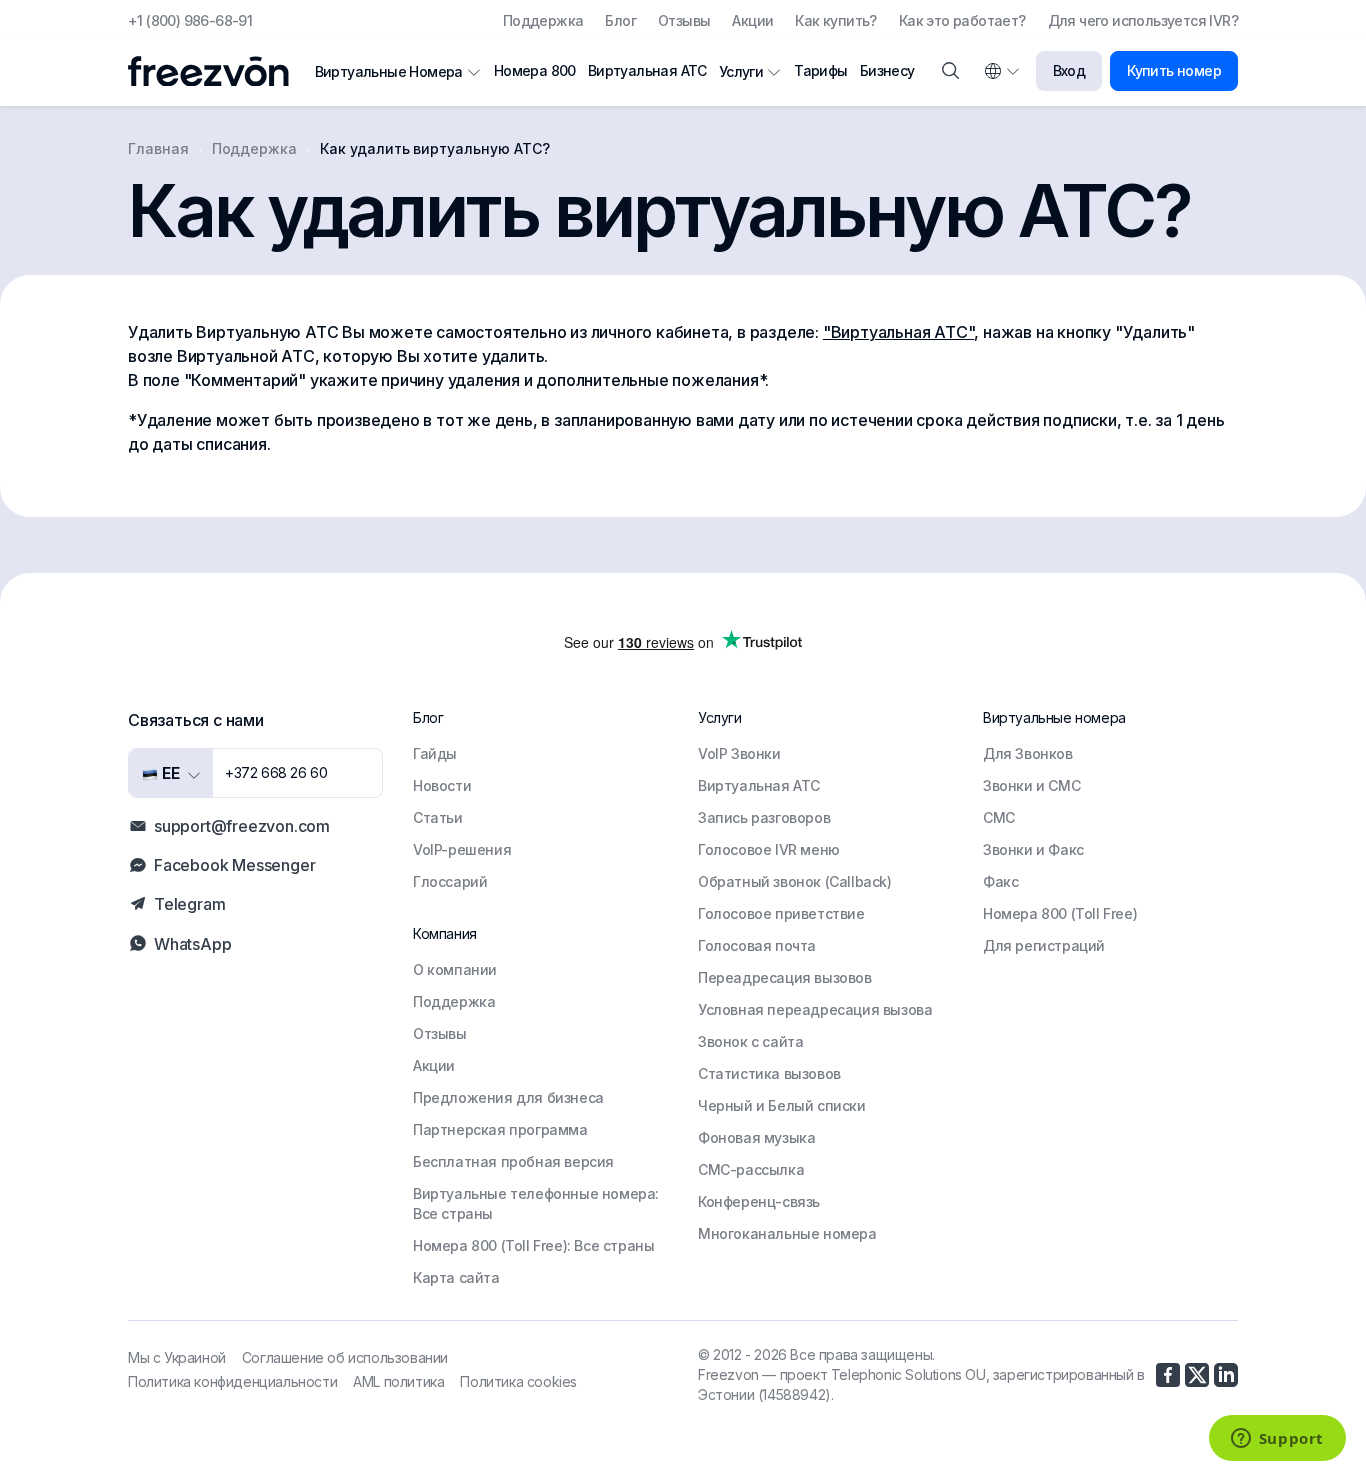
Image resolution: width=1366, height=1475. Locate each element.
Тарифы (820, 70)
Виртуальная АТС (647, 70)
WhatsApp (192, 944)
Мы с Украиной (177, 1357)
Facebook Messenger (234, 865)
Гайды (435, 753)
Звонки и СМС (1031, 785)
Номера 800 (535, 70)
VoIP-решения (462, 849)
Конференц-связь (759, 1201)
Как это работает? (962, 20)
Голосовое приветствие (781, 913)
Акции (752, 20)
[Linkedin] (1226, 1375)
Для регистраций (1044, 945)
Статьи (438, 817)
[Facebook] (1168, 1375)
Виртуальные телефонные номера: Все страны (536, 1203)
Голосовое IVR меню (769, 849)
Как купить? (835, 20)
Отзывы (684, 20)
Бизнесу (887, 70)
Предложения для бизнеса (508, 1097)
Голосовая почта (757, 945)
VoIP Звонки (739, 753)
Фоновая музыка (756, 1137)
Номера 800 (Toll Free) (1060, 913)
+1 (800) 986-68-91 (190, 20)
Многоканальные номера (787, 1233)
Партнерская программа (500, 1129)
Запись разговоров (764, 817)
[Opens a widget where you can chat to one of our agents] (1277, 1440)
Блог (620, 20)
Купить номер (1174, 70)
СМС (999, 817)
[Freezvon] (216, 71)
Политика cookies (518, 1381)
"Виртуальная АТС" (899, 332)
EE (169, 773)
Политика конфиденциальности (232, 1381)
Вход (1069, 70)
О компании (455, 969)
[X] (1197, 1375)
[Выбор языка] (1001, 71)
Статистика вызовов (769, 1073)
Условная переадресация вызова (815, 1009)
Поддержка (543, 20)
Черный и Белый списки (782, 1105)
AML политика (398, 1381)
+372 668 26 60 (276, 772)
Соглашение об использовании (345, 1357)
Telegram (189, 904)
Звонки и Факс (1033, 849)
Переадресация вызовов (785, 977)
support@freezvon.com (242, 826)
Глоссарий (450, 881)
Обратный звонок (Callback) (795, 881)
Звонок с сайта (750, 1041)
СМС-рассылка (751, 1169)
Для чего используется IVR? (1143, 20)
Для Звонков (1028, 753)
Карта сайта (456, 1277)
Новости (442, 785)
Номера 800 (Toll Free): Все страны (533, 1245)
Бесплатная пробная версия (513, 1161)
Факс (1000, 881)
